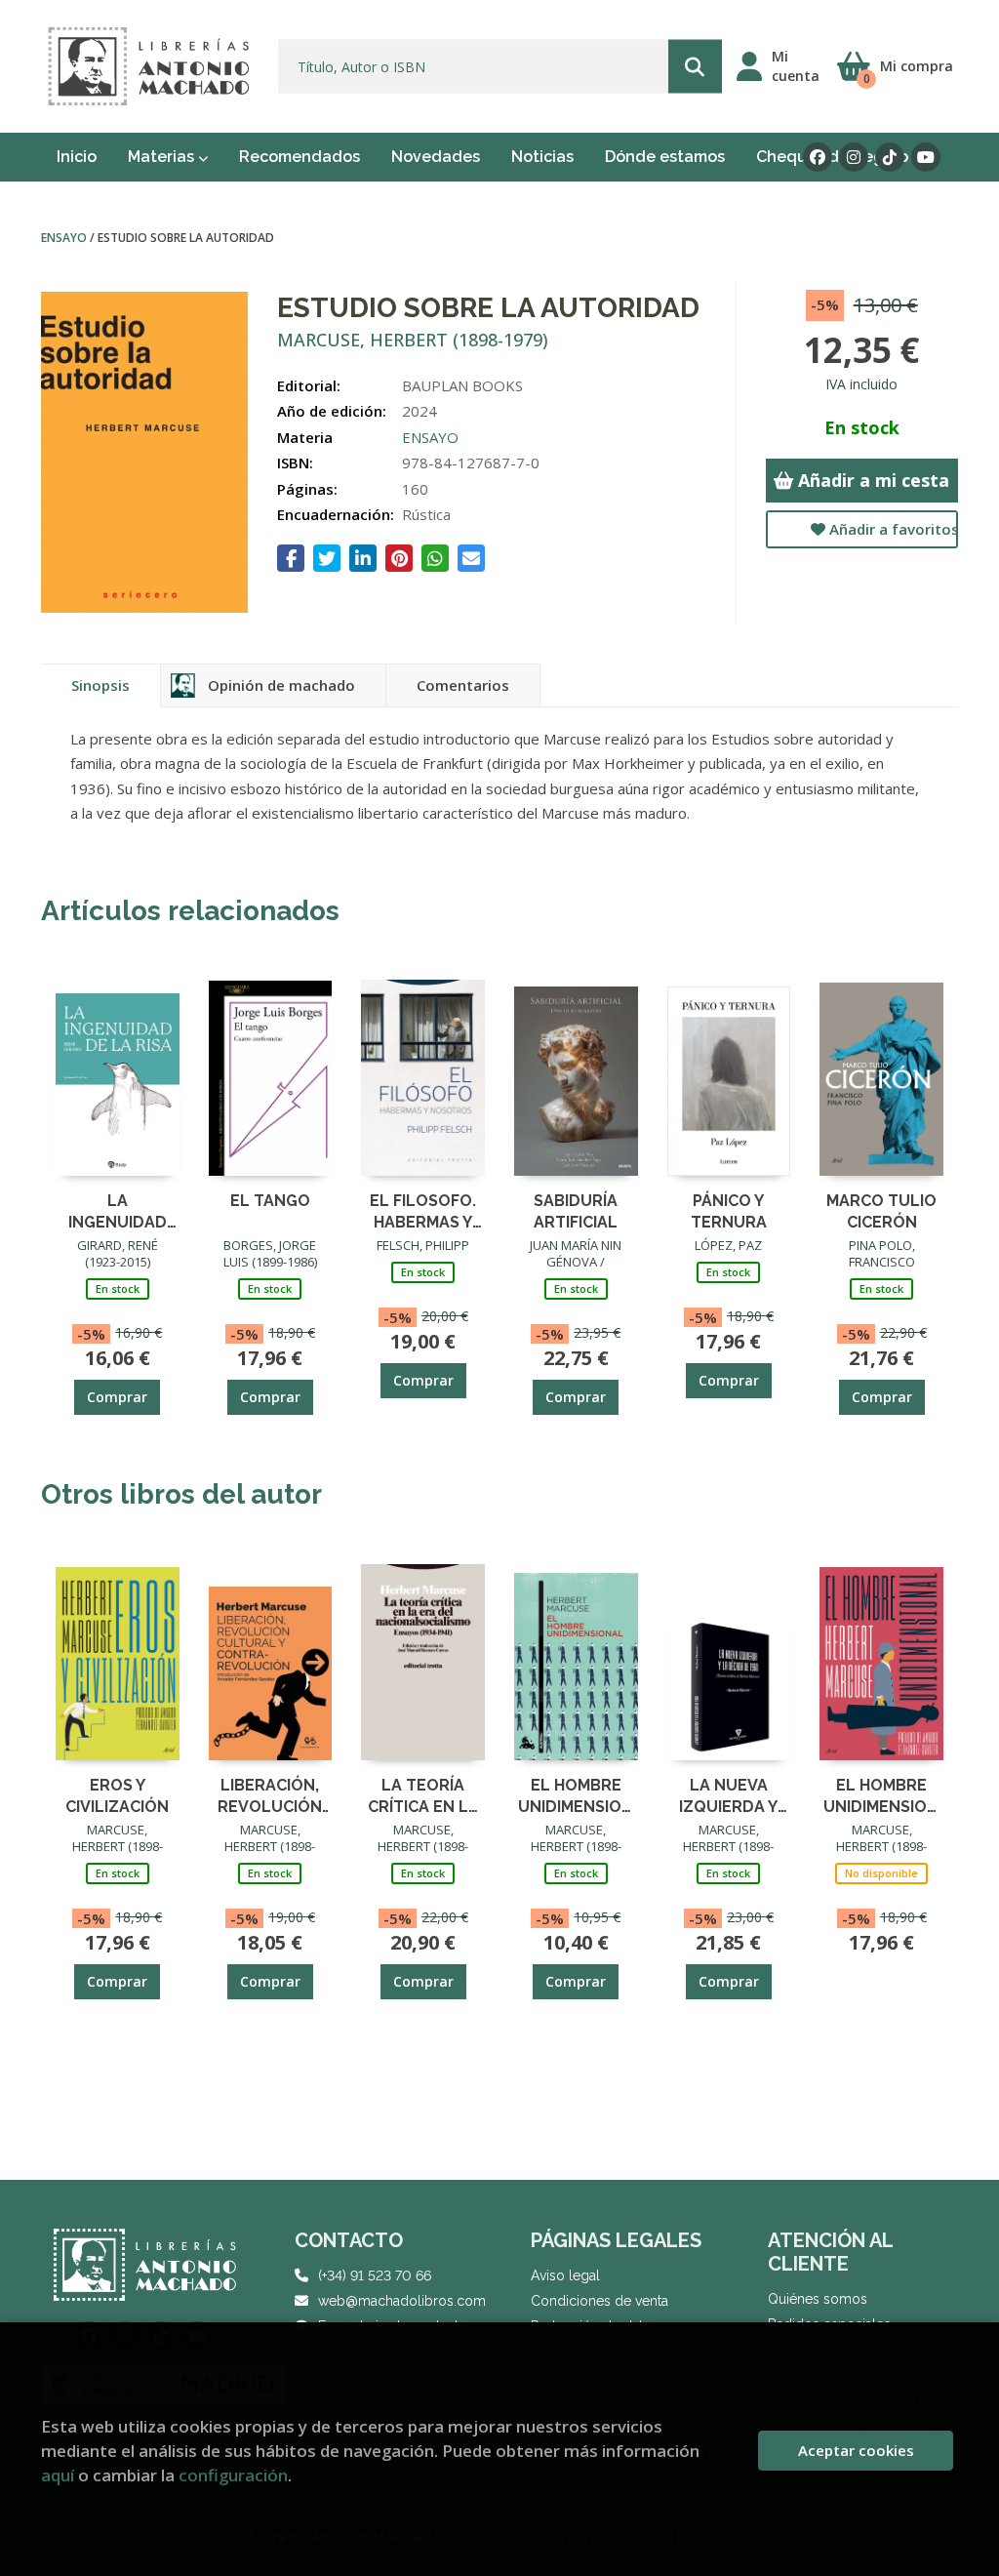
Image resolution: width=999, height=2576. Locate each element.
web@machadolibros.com (402, 2301)
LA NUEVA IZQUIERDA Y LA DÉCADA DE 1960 (729, 1795)
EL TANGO (270, 1201)
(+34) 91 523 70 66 (375, 2275)
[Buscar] (695, 67)
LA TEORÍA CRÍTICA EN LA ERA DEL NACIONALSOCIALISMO (423, 1795)
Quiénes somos (818, 2299)
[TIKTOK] (890, 157)
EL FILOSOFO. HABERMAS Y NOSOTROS (423, 1210)
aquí (58, 2475)
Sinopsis (100, 685)
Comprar (117, 1397)
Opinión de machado (281, 685)
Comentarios (463, 685)
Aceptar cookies (856, 2450)
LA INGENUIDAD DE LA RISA (118, 1210)
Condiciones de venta (599, 2301)
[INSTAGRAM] (854, 157)
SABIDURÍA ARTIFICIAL (576, 1210)
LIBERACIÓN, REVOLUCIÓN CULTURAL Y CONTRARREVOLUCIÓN (271, 1795)
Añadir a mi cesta (871, 480)
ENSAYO (65, 238)
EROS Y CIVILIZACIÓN (117, 1795)
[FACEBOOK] (818, 157)
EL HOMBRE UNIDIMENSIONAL (576, 1795)
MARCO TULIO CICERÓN (881, 1210)
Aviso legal (565, 2275)
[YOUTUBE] (926, 157)
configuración (233, 2475)
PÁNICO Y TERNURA (729, 1210)
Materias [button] (163, 157)
